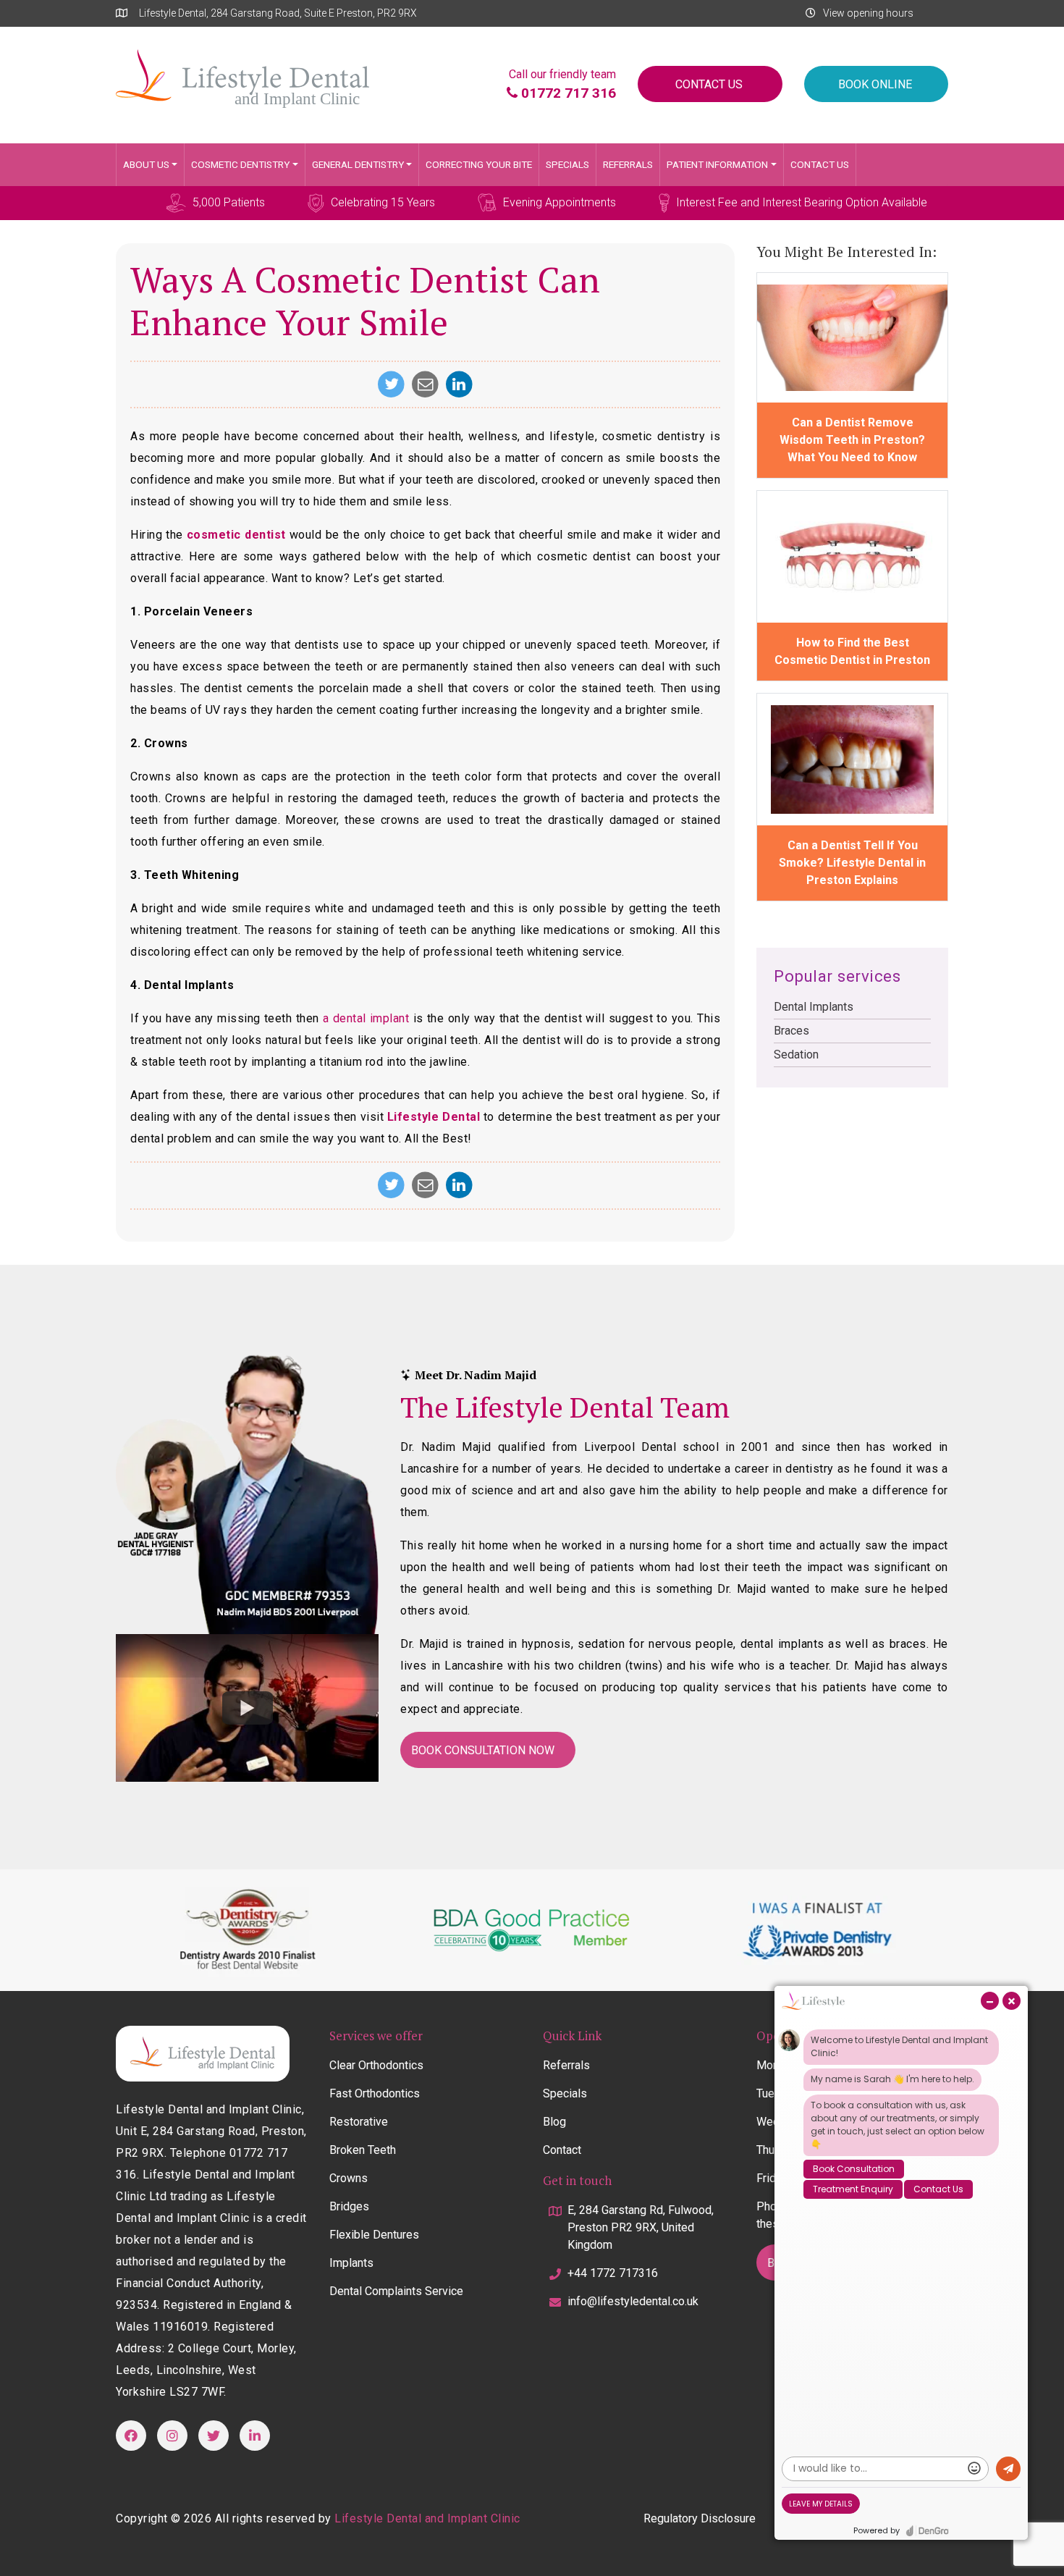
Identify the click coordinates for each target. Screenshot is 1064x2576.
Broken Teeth (363, 2150)
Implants (351, 2263)
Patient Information (717, 164)
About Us (146, 164)
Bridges (349, 2206)
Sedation (796, 1055)
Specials (567, 164)
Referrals (628, 164)
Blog (554, 2122)
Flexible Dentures (374, 2235)
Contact (562, 2150)
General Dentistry (358, 164)
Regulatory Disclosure (700, 2518)
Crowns (349, 2178)
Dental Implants (814, 1007)
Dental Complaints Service (396, 2291)
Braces (791, 1031)
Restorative (359, 2122)
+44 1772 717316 (613, 2273)
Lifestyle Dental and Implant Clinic (427, 2518)
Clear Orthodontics (376, 2065)
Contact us (820, 164)
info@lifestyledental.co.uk (633, 2301)
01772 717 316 (567, 93)
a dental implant (366, 1018)
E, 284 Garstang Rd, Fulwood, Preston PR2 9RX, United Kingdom (641, 2227)
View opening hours (868, 13)
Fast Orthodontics (375, 2093)
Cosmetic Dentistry (240, 164)
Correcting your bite (479, 164)
